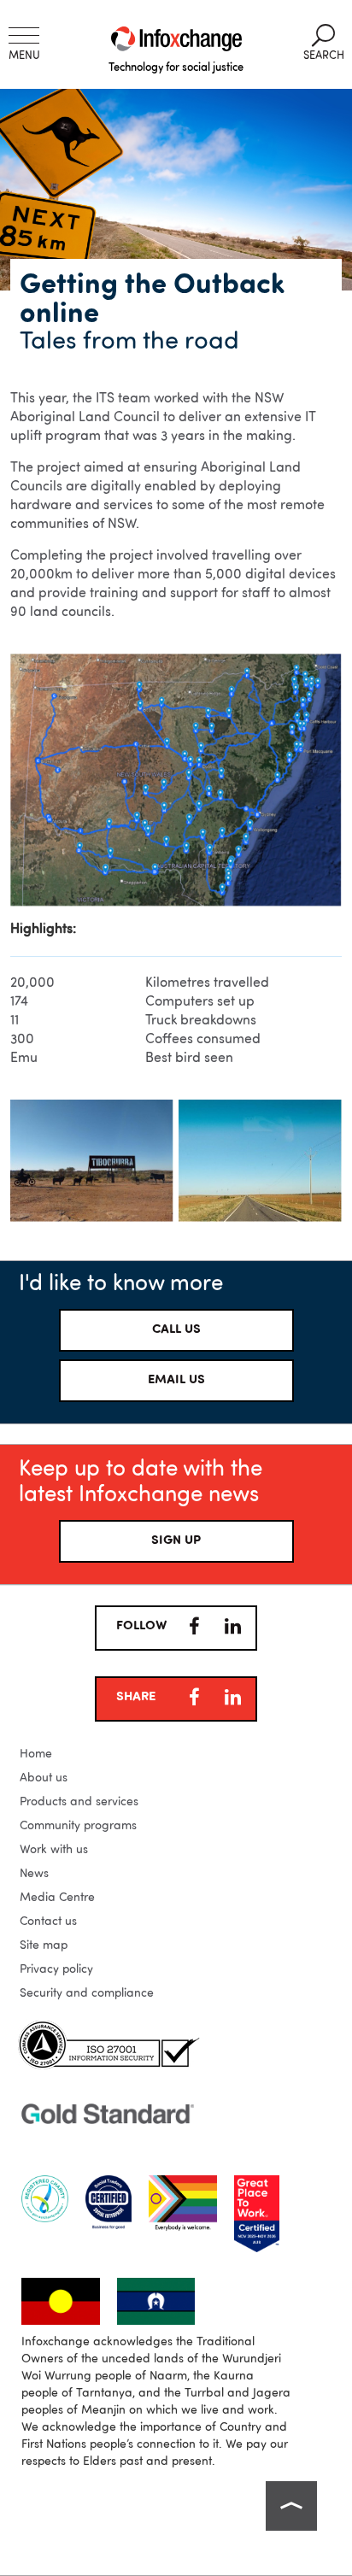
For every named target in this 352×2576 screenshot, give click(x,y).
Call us (176, 1330)
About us (44, 1778)
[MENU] (24, 35)
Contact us (48, 1922)
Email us (176, 1380)
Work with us (54, 1850)
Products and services (79, 1802)
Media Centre (57, 1898)
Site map (44, 1945)
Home (36, 1754)
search (324, 43)
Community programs (78, 1826)
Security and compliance (87, 1993)
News (34, 1874)
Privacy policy (56, 1969)
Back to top (291, 2506)
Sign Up (176, 1541)
